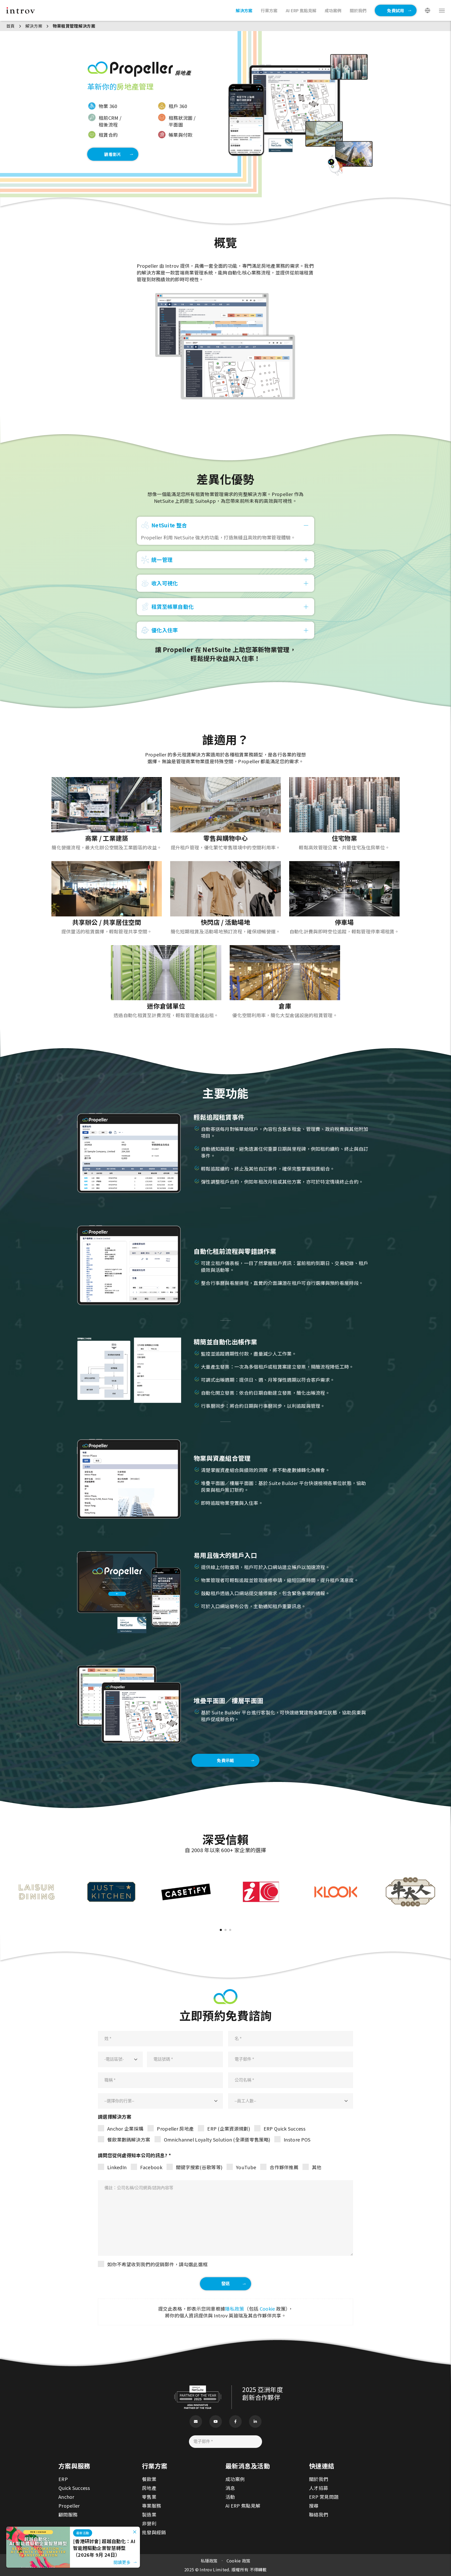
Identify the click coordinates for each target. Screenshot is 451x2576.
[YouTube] (216, 2422)
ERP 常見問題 (324, 2497)
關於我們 (319, 2479)
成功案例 (235, 2479)
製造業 (149, 2514)
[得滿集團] (410, 1871)
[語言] (428, 10)
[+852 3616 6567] (439, 2543)
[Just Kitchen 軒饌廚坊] (111, 1871)
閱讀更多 (122, 2562)
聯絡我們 (319, 2514)
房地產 (149, 2488)
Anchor (66, 2497)
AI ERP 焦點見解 (243, 2506)
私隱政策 (209, 2561)
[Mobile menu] (442, 11)
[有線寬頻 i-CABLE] (261, 1871)
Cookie (267, 2309)
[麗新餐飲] (36, 1871)
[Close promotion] (135, 2532)
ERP (63, 2479)
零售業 (149, 2497)
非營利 (149, 2523)
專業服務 (152, 2506)
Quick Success (74, 2488)
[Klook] (336, 1871)
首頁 (11, 26)
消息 (230, 2488)
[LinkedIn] (255, 2422)
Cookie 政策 (239, 2561)
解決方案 (34, 26)
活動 (230, 2497)
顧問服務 (68, 2514)
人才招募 (319, 2488)
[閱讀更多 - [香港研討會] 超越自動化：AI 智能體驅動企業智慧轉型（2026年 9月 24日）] (38, 2530)
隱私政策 (235, 2309)
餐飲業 (149, 2479)
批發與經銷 (154, 2532)
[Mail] (196, 2422)
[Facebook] (235, 2422)
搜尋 (314, 2506)
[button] (221, 1930)
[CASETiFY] (186, 1871)
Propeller (69, 2506)
